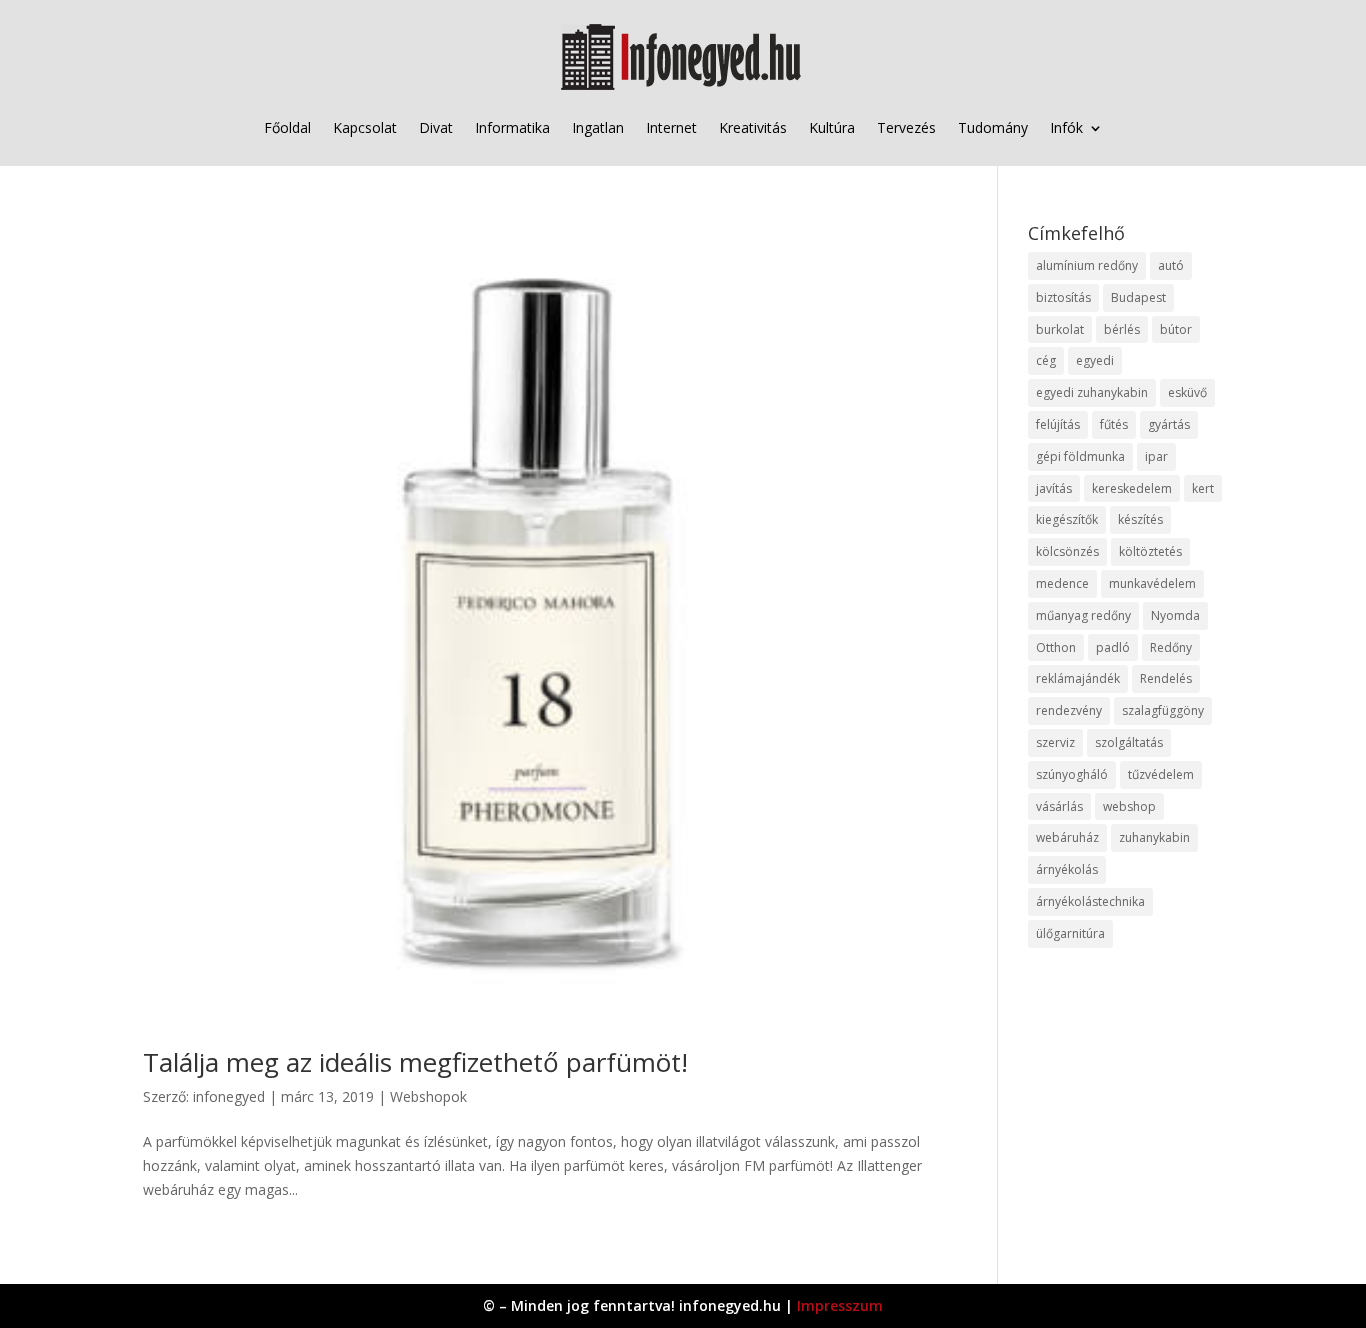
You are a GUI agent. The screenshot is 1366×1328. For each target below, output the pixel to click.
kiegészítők (1067, 519)
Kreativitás (753, 127)
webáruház (1067, 837)
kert (1203, 488)
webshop (1129, 806)
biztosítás (1063, 297)
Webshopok (428, 1096)
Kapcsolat (365, 127)
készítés (1140, 519)
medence (1062, 583)
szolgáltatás (1129, 742)
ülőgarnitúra (1070, 933)
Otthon (1056, 647)
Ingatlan (598, 127)
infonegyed (229, 1096)
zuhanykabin (1154, 837)
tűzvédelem (1161, 774)
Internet (671, 127)
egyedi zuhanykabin (1092, 392)
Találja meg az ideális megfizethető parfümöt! (415, 1062)
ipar (1156, 456)
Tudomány (993, 127)
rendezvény (1069, 710)
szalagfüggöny (1163, 710)
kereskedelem (1132, 488)
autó (1171, 265)
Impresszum (840, 1305)
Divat (436, 127)
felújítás (1058, 424)
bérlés (1122, 329)
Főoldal (287, 127)
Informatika (512, 127)
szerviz (1055, 742)
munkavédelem (1152, 583)
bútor (1176, 329)
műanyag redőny (1083, 615)
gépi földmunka (1080, 456)
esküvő (1187, 392)
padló (1113, 647)
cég (1046, 360)
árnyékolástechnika (1090, 901)
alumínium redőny (1087, 265)
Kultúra (832, 127)
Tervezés (906, 127)
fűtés (1114, 424)
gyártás (1169, 424)
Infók (1066, 127)
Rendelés (1166, 678)
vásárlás (1059, 806)
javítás (1054, 488)
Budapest (1138, 297)
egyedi (1095, 360)
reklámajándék (1078, 678)
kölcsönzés (1067, 551)
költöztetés (1150, 551)
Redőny (1171, 647)
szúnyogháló (1072, 774)
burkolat (1060, 329)
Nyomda (1175, 615)
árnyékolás (1067, 869)
